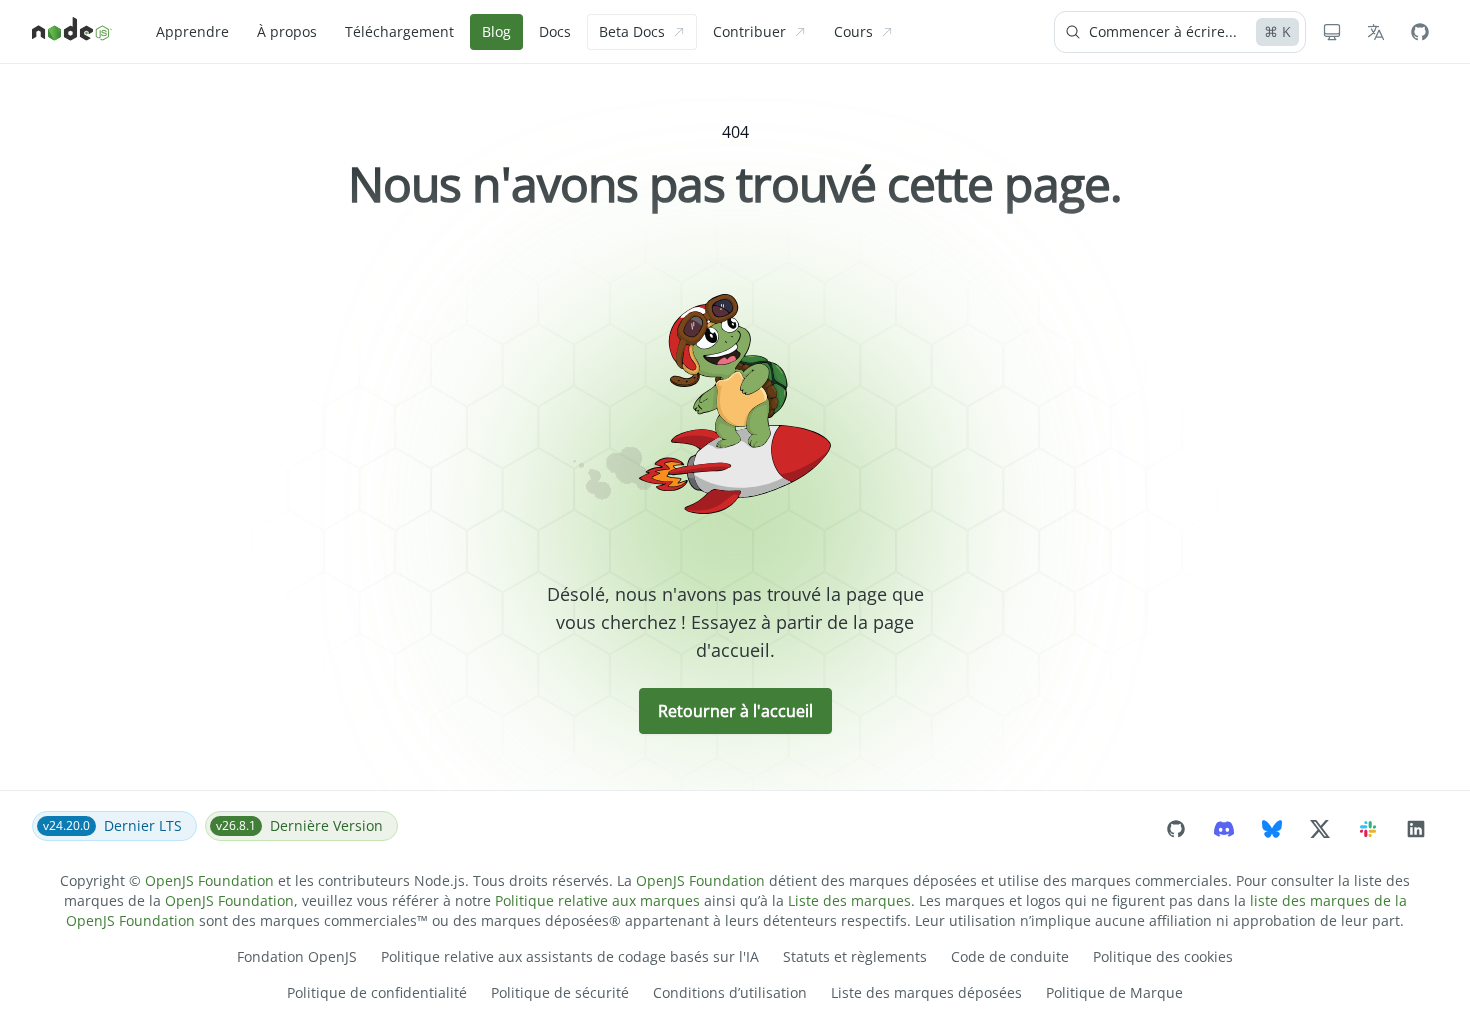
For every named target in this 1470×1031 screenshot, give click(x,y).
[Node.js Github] (1420, 32)
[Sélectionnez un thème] (1332, 32)
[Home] (72, 32)
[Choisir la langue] (1376, 32)
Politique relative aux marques (597, 900)
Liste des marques (849, 900)
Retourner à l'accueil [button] (735, 711)
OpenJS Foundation (209, 880)
